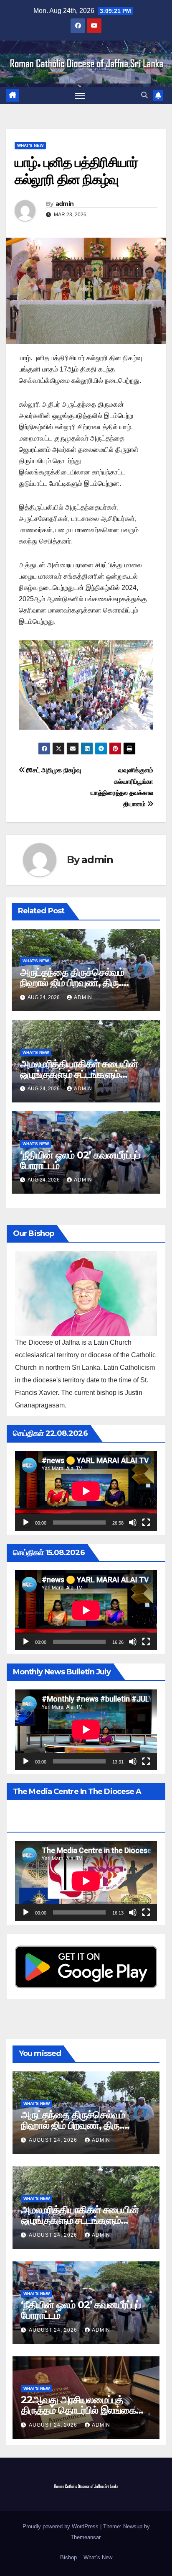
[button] (144, 95)
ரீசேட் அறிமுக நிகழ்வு (53, 770)
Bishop (68, 2557)
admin (65, 204)
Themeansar (85, 2537)
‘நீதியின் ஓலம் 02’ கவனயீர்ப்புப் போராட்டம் (80, 1160)
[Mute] (133, 1523)
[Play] (26, 1523)
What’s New (98, 2557)
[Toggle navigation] (80, 96)
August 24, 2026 (54, 2140)
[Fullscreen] (146, 1523)
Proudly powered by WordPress (61, 2526)
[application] (86, 1491)
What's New (30, 145)
